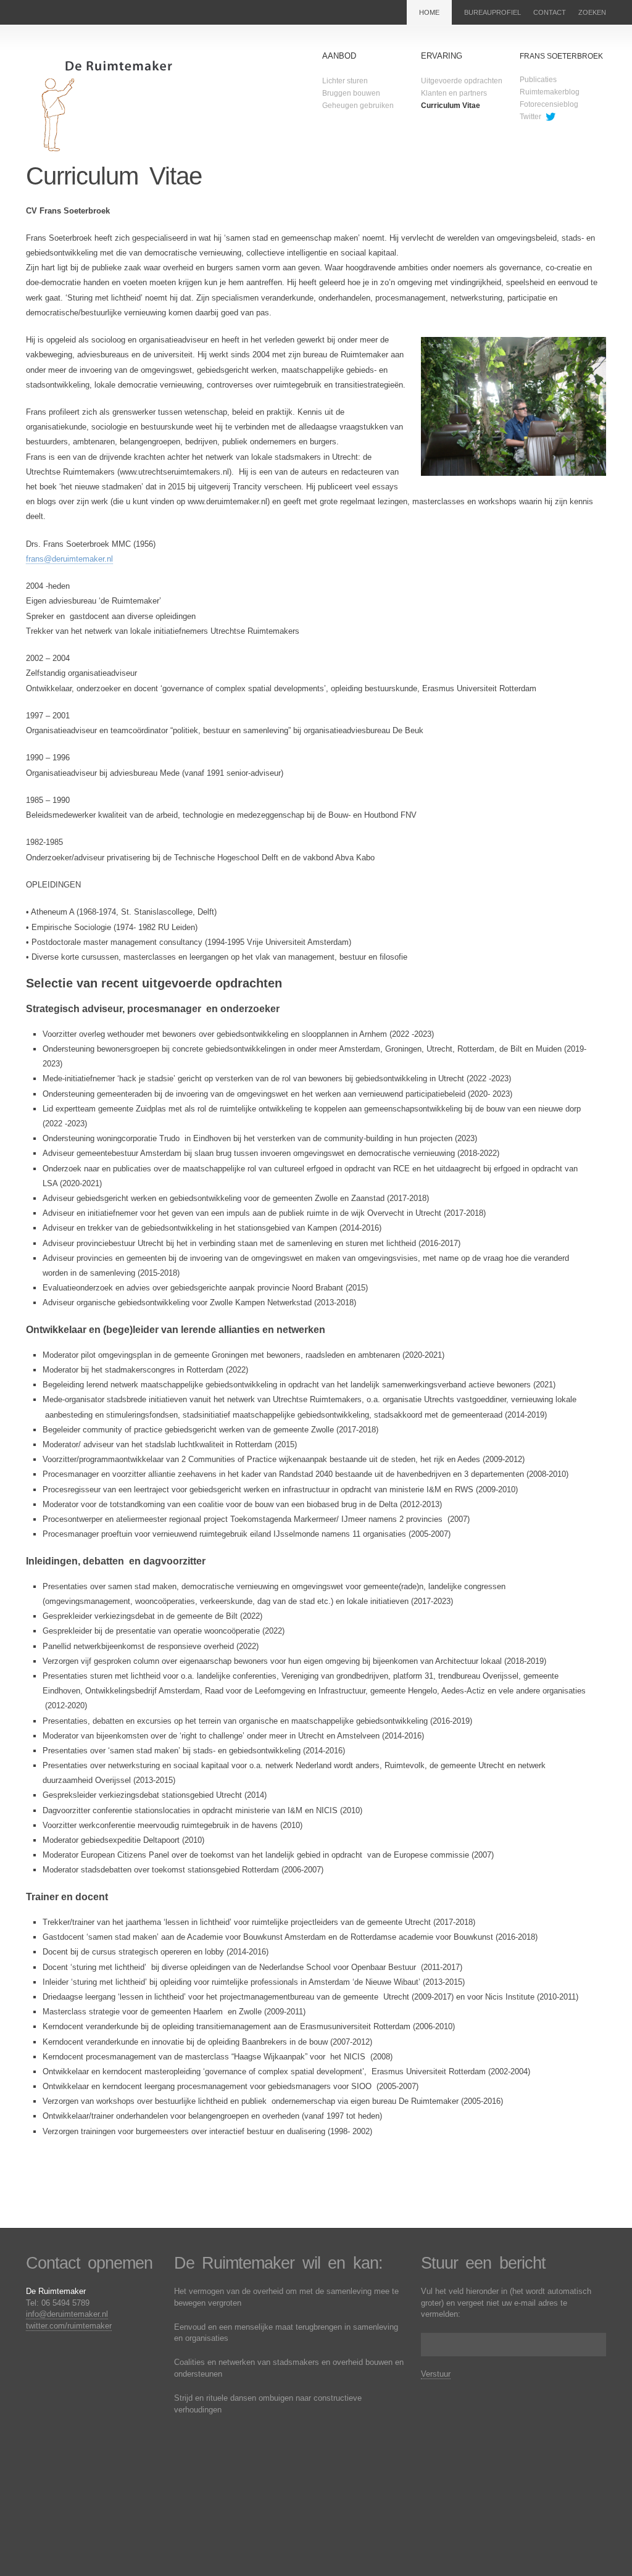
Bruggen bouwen (351, 93)
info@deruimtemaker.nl (67, 2314)
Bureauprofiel (493, 12)
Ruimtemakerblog (550, 92)
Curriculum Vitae (451, 106)
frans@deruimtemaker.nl (69, 559)
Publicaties (538, 80)
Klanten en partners (454, 93)
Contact (550, 12)
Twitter (530, 117)
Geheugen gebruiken (358, 106)
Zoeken (592, 12)
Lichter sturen (345, 81)
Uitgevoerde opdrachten (462, 81)
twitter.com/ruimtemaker (69, 2326)
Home (429, 12)
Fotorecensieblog (549, 104)
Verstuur (436, 2374)
